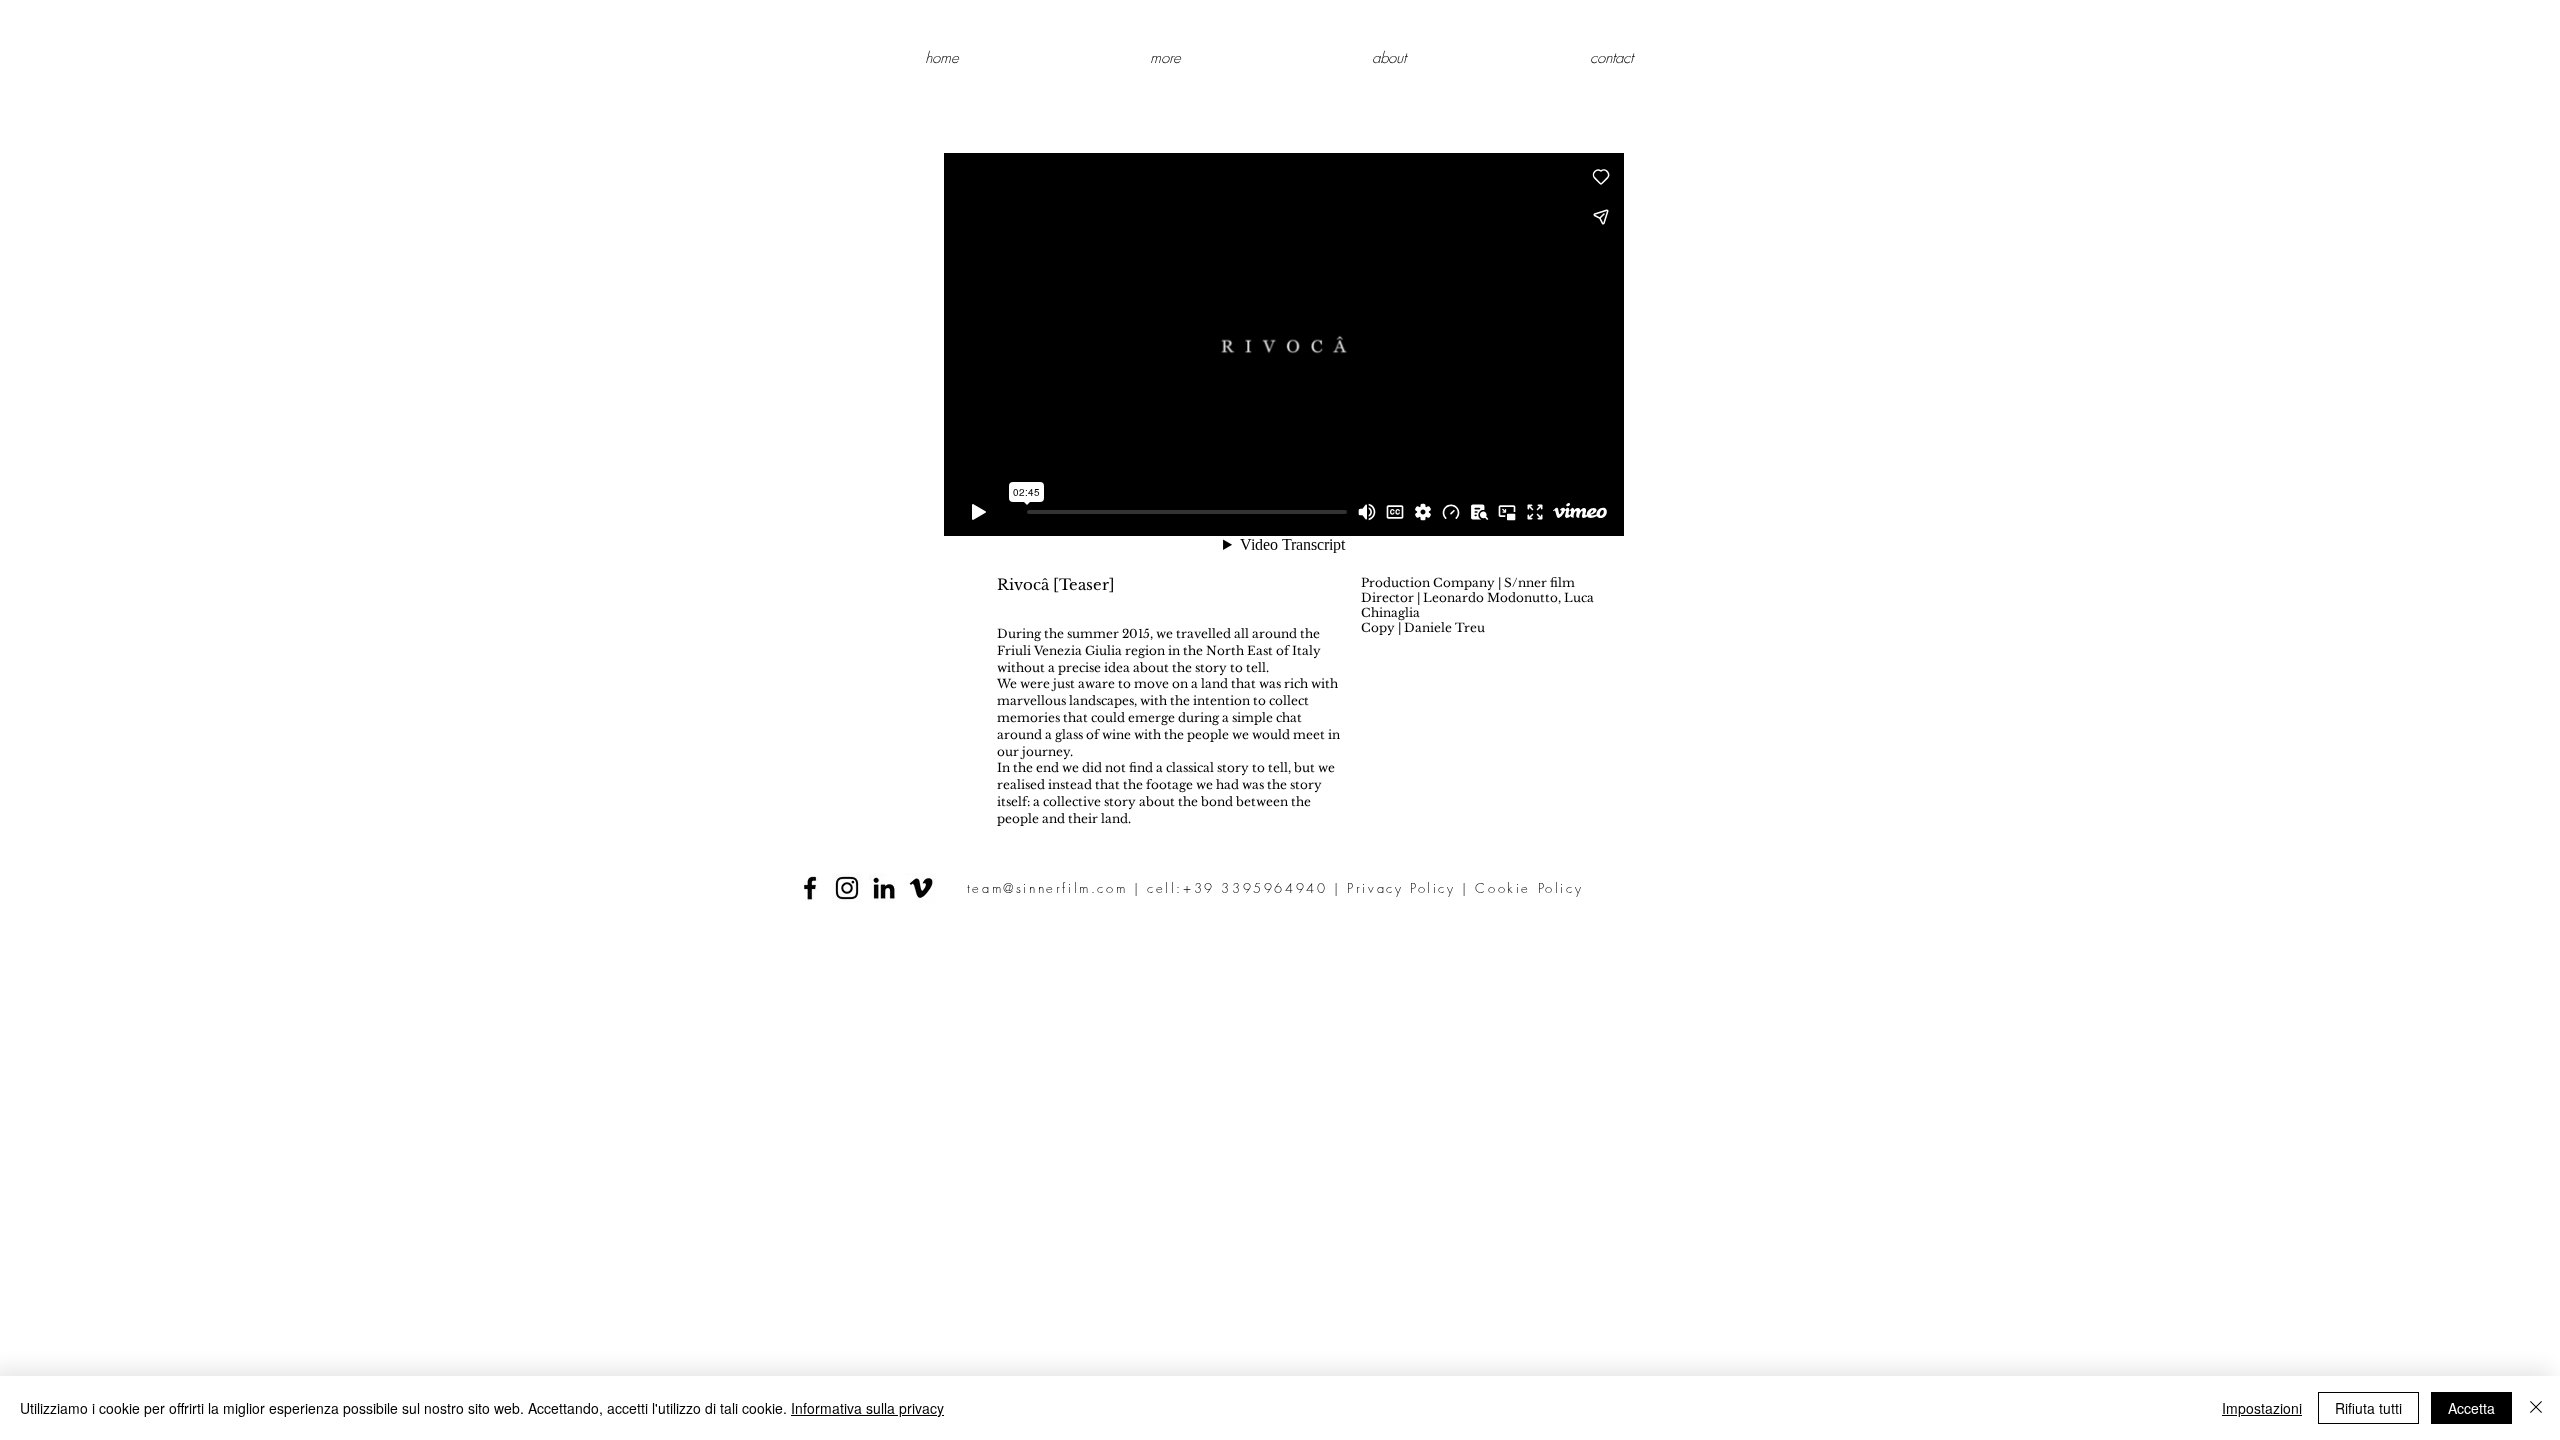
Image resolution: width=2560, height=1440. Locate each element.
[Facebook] (810, 888)
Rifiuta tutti (2368, 1408)
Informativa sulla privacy (867, 1408)
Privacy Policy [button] (1401, 888)
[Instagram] (847, 888)
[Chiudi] (2536, 1408)
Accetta (2471, 1408)
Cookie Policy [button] (1529, 888)
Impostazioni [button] (2262, 1408)
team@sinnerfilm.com (1047, 888)
